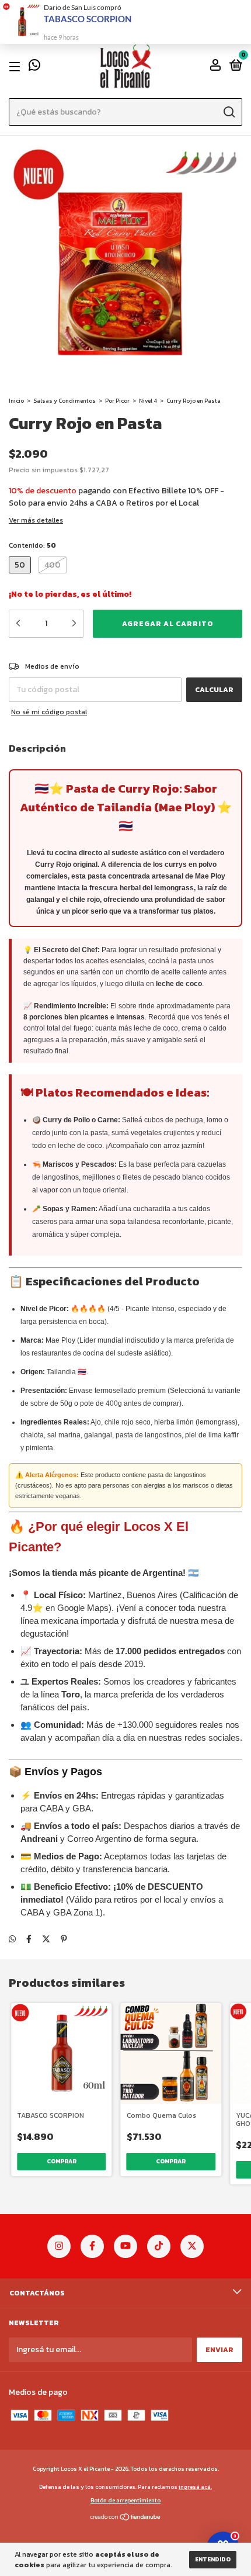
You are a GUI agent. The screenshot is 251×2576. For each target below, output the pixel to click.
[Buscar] (229, 112)
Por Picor (117, 401)
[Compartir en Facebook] (29, 1939)
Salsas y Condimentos (65, 401)
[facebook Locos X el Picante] (92, 2246)
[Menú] (17, 67)
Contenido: (32, 545)
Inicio (16, 401)
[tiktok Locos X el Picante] (159, 2246)
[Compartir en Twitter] (46, 1939)
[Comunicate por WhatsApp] (34, 67)
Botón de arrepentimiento (125, 2500)
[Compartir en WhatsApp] (12, 1939)
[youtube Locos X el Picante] (125, 2246)
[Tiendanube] (126, 2518)
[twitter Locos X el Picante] (192, 2246)
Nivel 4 (148, 401)
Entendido (213, 2559)
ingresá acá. (195, 2487)
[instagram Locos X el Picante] (59, 2246)
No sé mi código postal (49, 712)
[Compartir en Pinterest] (64, 1939)
